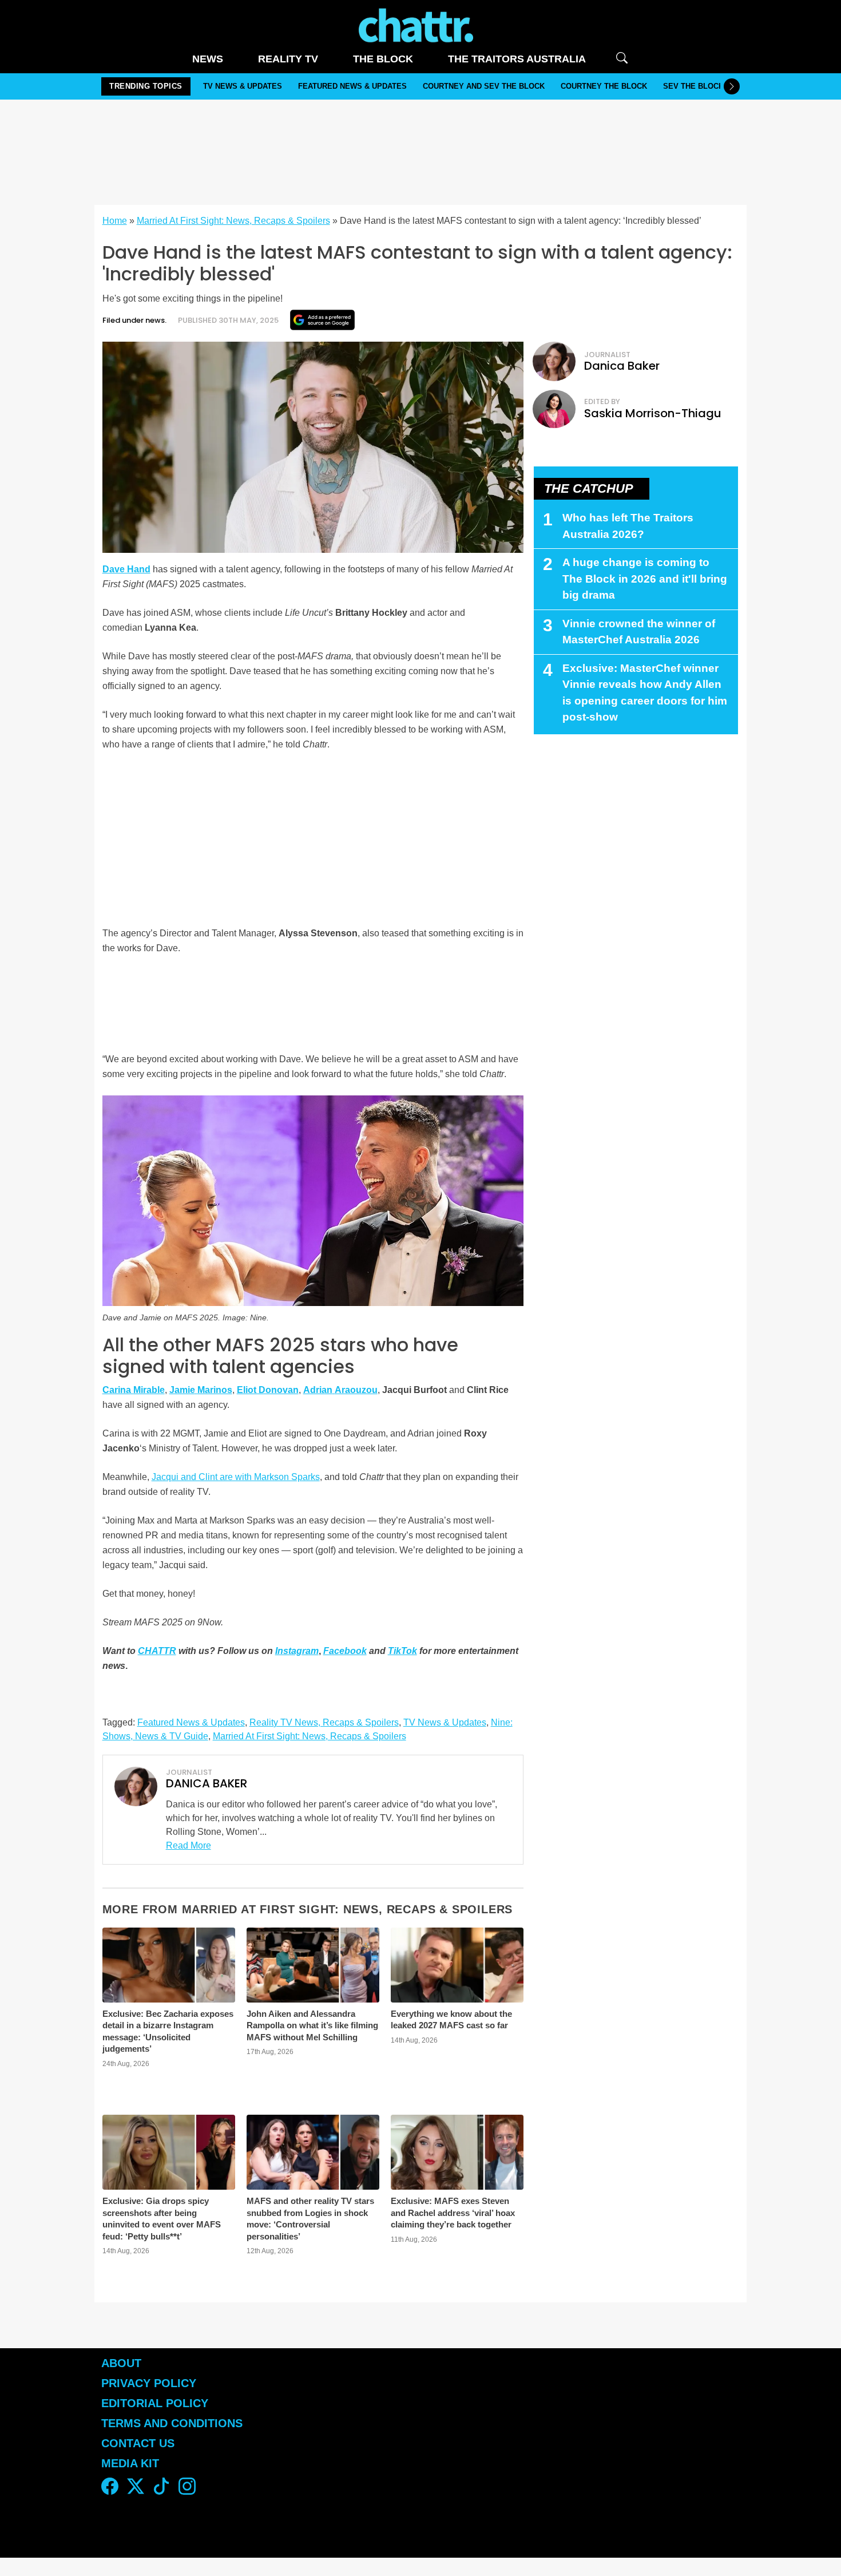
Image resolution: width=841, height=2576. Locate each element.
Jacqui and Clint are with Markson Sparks (236, 1477)
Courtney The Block (604, 86)
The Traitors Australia (517, 59)
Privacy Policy (149, 2383)
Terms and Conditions (172, 2423)
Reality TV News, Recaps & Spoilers (324, 1722)
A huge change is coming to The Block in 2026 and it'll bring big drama (645, 579)
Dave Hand (126, 569)
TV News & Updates (243, 86)
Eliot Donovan (268, 1390)
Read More (189, 1845)
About (121, 2363)
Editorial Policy (156, 2403)
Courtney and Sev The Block (484, 86)
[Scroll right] (732, 86)
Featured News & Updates (352, 86)
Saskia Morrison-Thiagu (653, 413)
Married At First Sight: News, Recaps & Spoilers (233, 221)
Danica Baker (622, 366)
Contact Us (138, 2443)
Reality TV (288, 59)
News (208, 59)
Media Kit (130, 2463)
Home (115, 221)
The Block (383, 59)
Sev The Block (693, 86)
